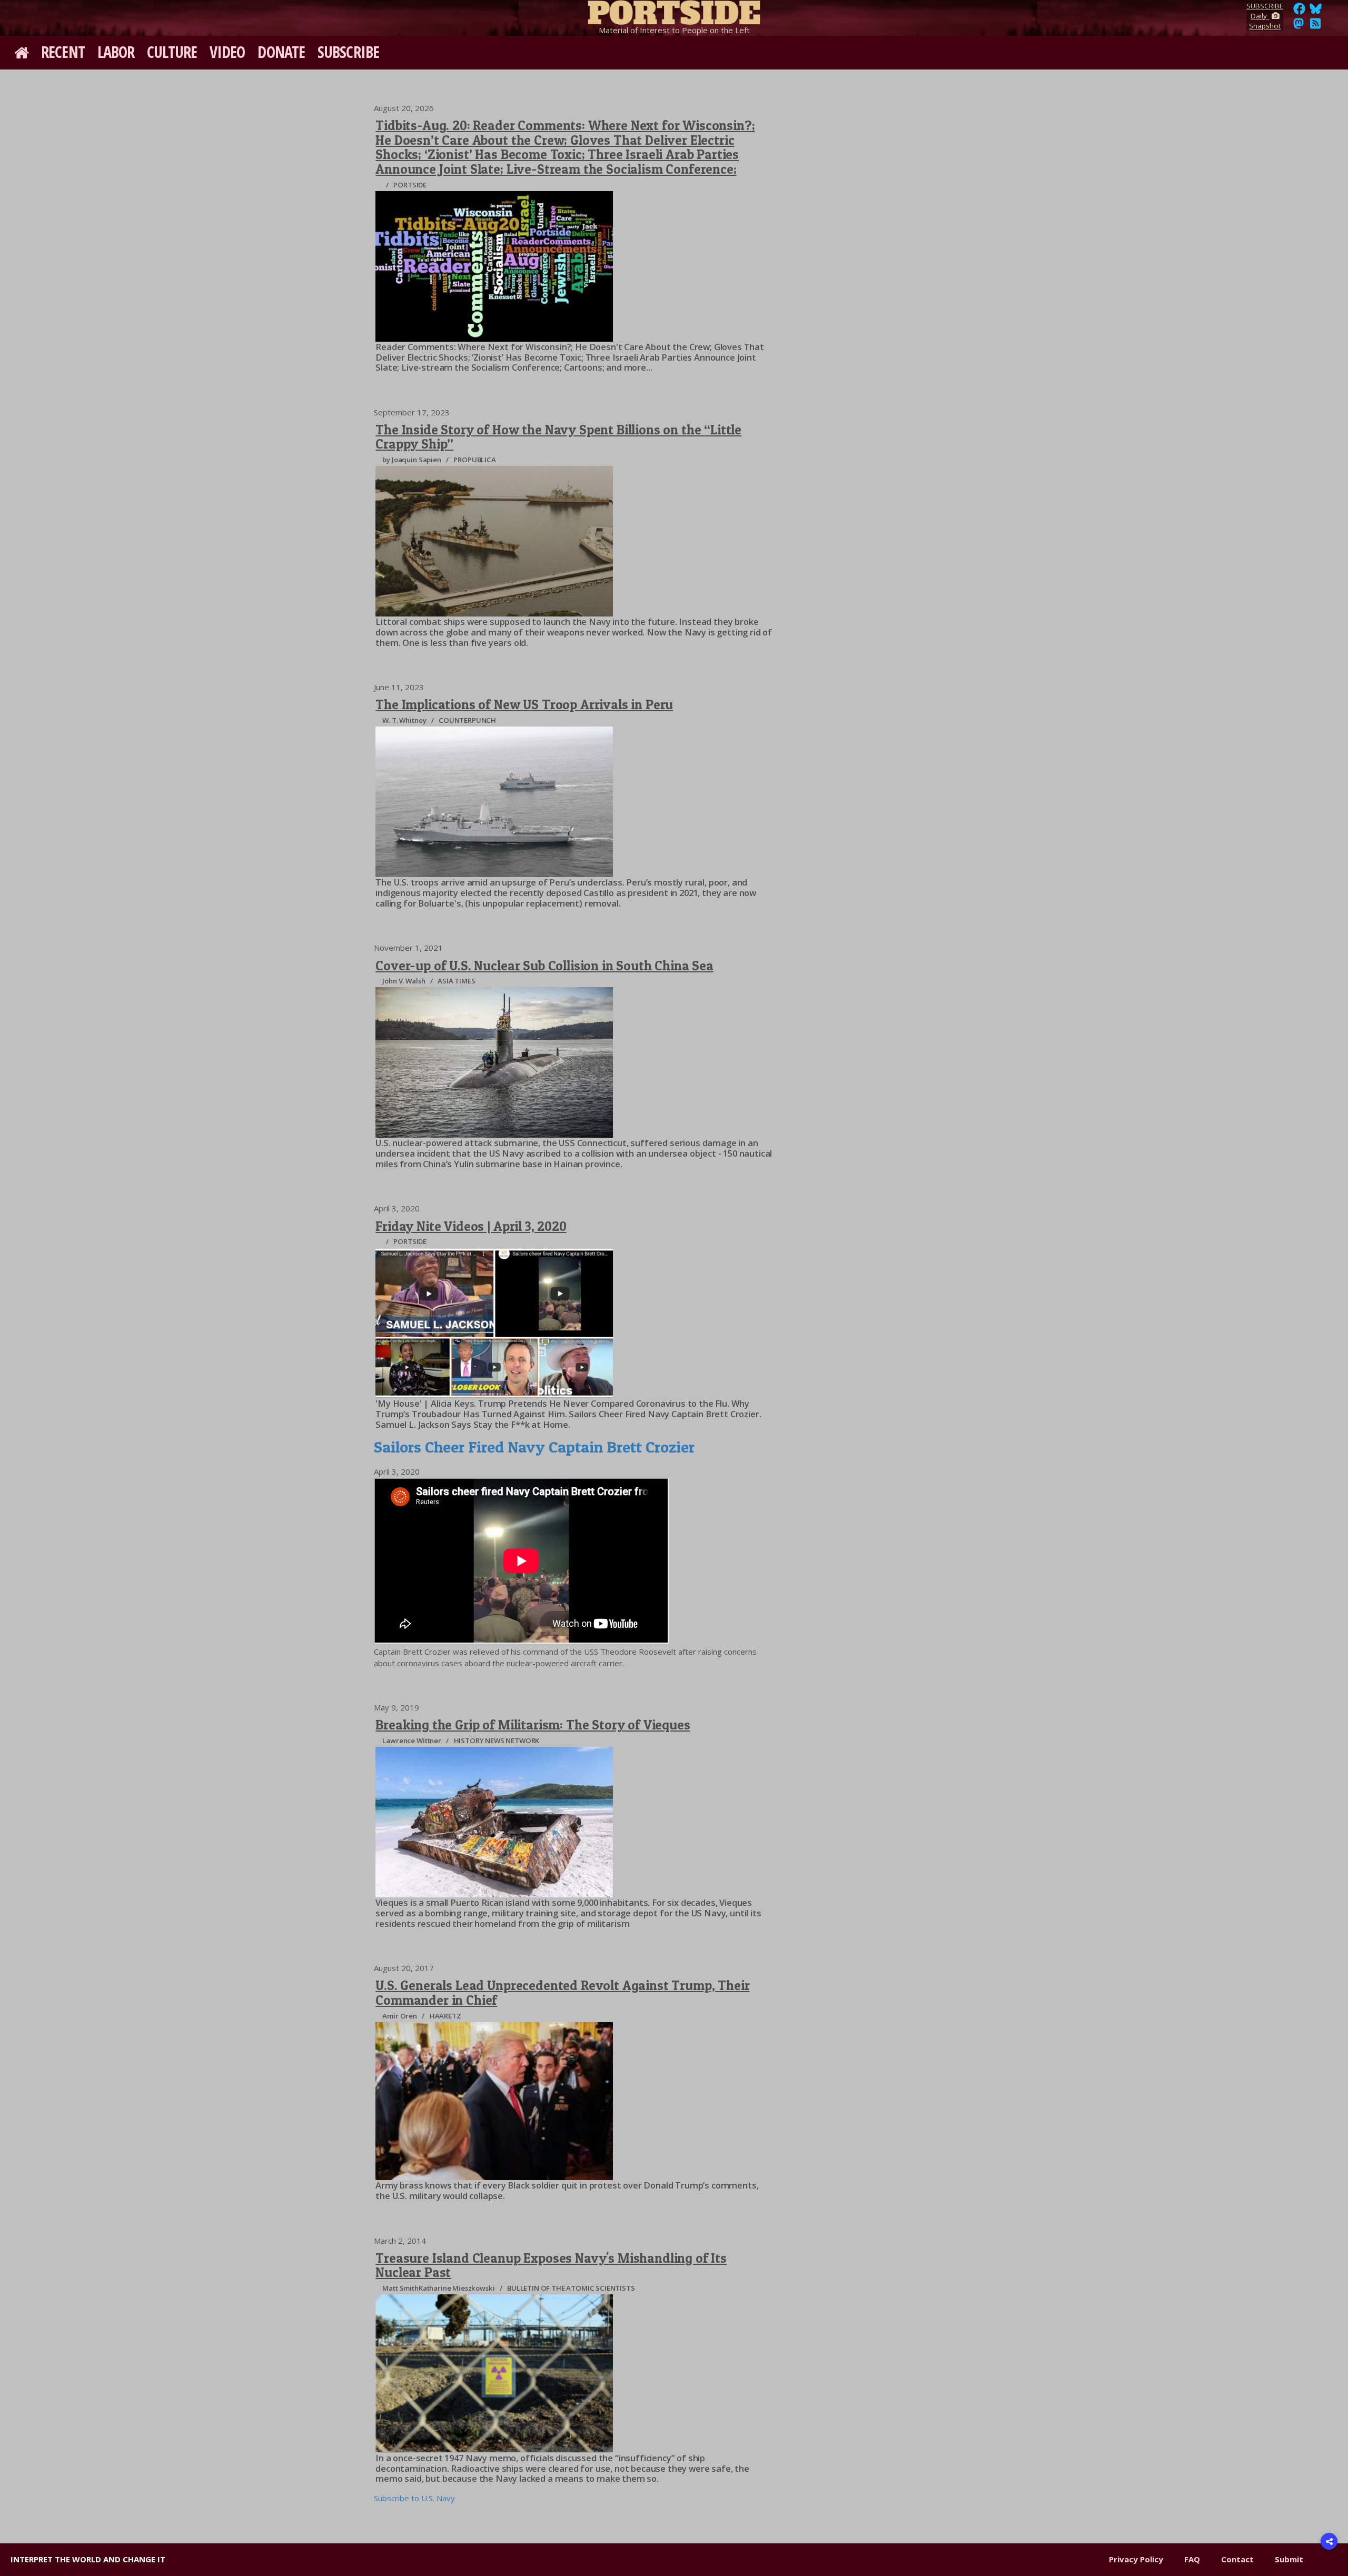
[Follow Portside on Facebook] (1299, 12)
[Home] (674, 11)
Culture (172, 52)
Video (227, 52)
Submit (1289, 2559)
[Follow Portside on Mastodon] (1299, 26)
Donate (281, 52)
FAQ (1192, 2559)
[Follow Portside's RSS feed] (1315, 26)
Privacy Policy (1136, 2559)
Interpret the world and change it (88, 2559)
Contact (1237, 2559)
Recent (63, 52)
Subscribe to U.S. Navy (414, 2498)
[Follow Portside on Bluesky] (1317, 12)
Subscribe (348, 52)
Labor (116, 52)
